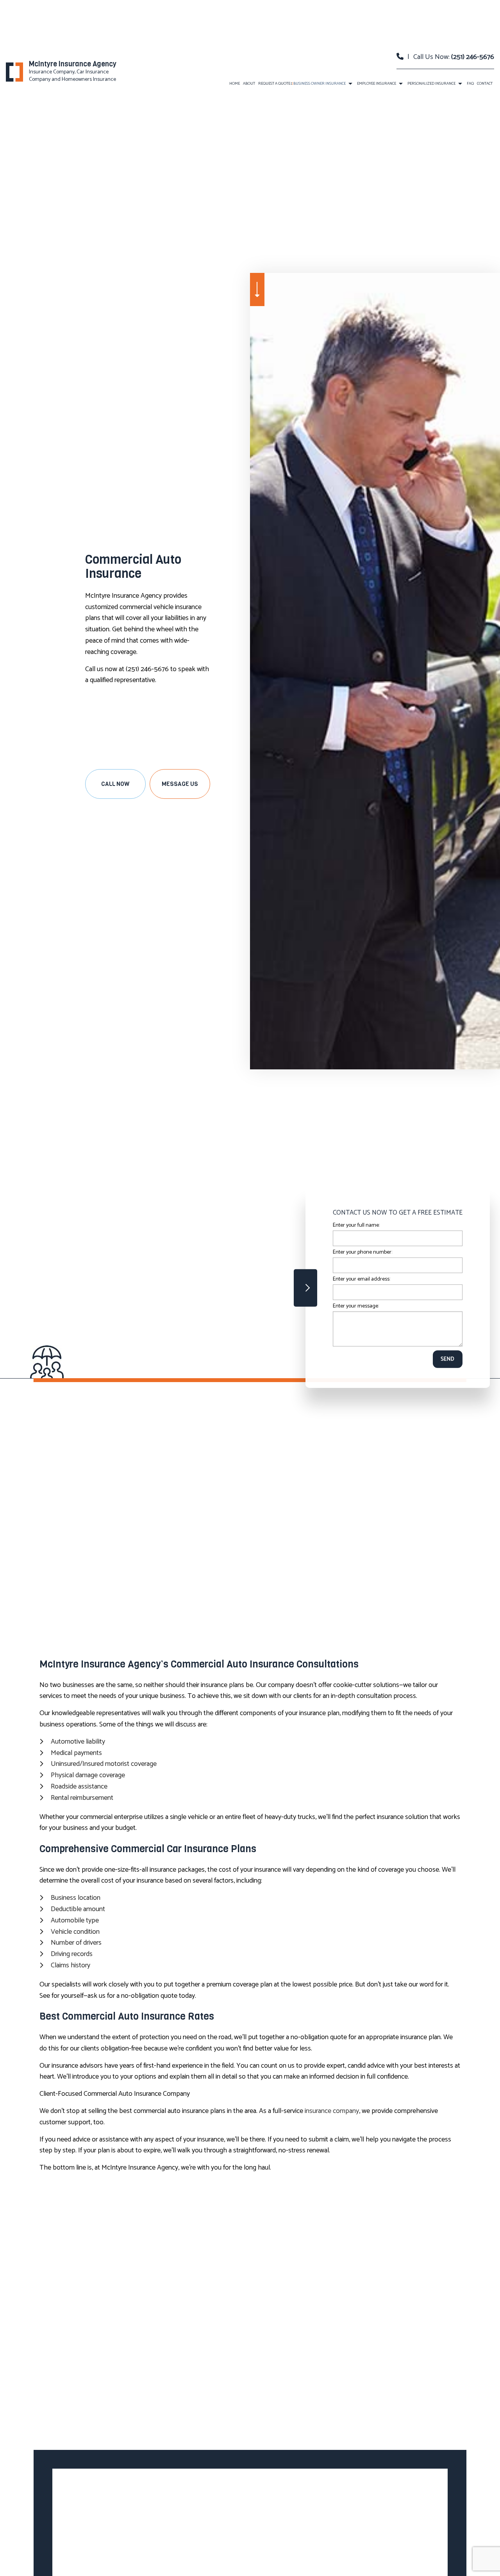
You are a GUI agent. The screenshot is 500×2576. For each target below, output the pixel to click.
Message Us (180, 784)
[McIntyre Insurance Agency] (14, 72)
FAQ (470, 84)
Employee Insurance (377, 84)
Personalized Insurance (431, 84)
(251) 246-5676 (473, 57)
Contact (485, 84)
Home (235, 84)
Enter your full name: (356, 1225)
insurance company (332, 2111)
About (249, 84)
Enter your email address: (362, 1279)
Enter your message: (356, 1306)
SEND (448, 1359)
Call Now (115, 784)
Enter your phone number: (362, 1252)
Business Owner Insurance (320, 84)
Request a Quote (274, 84)
